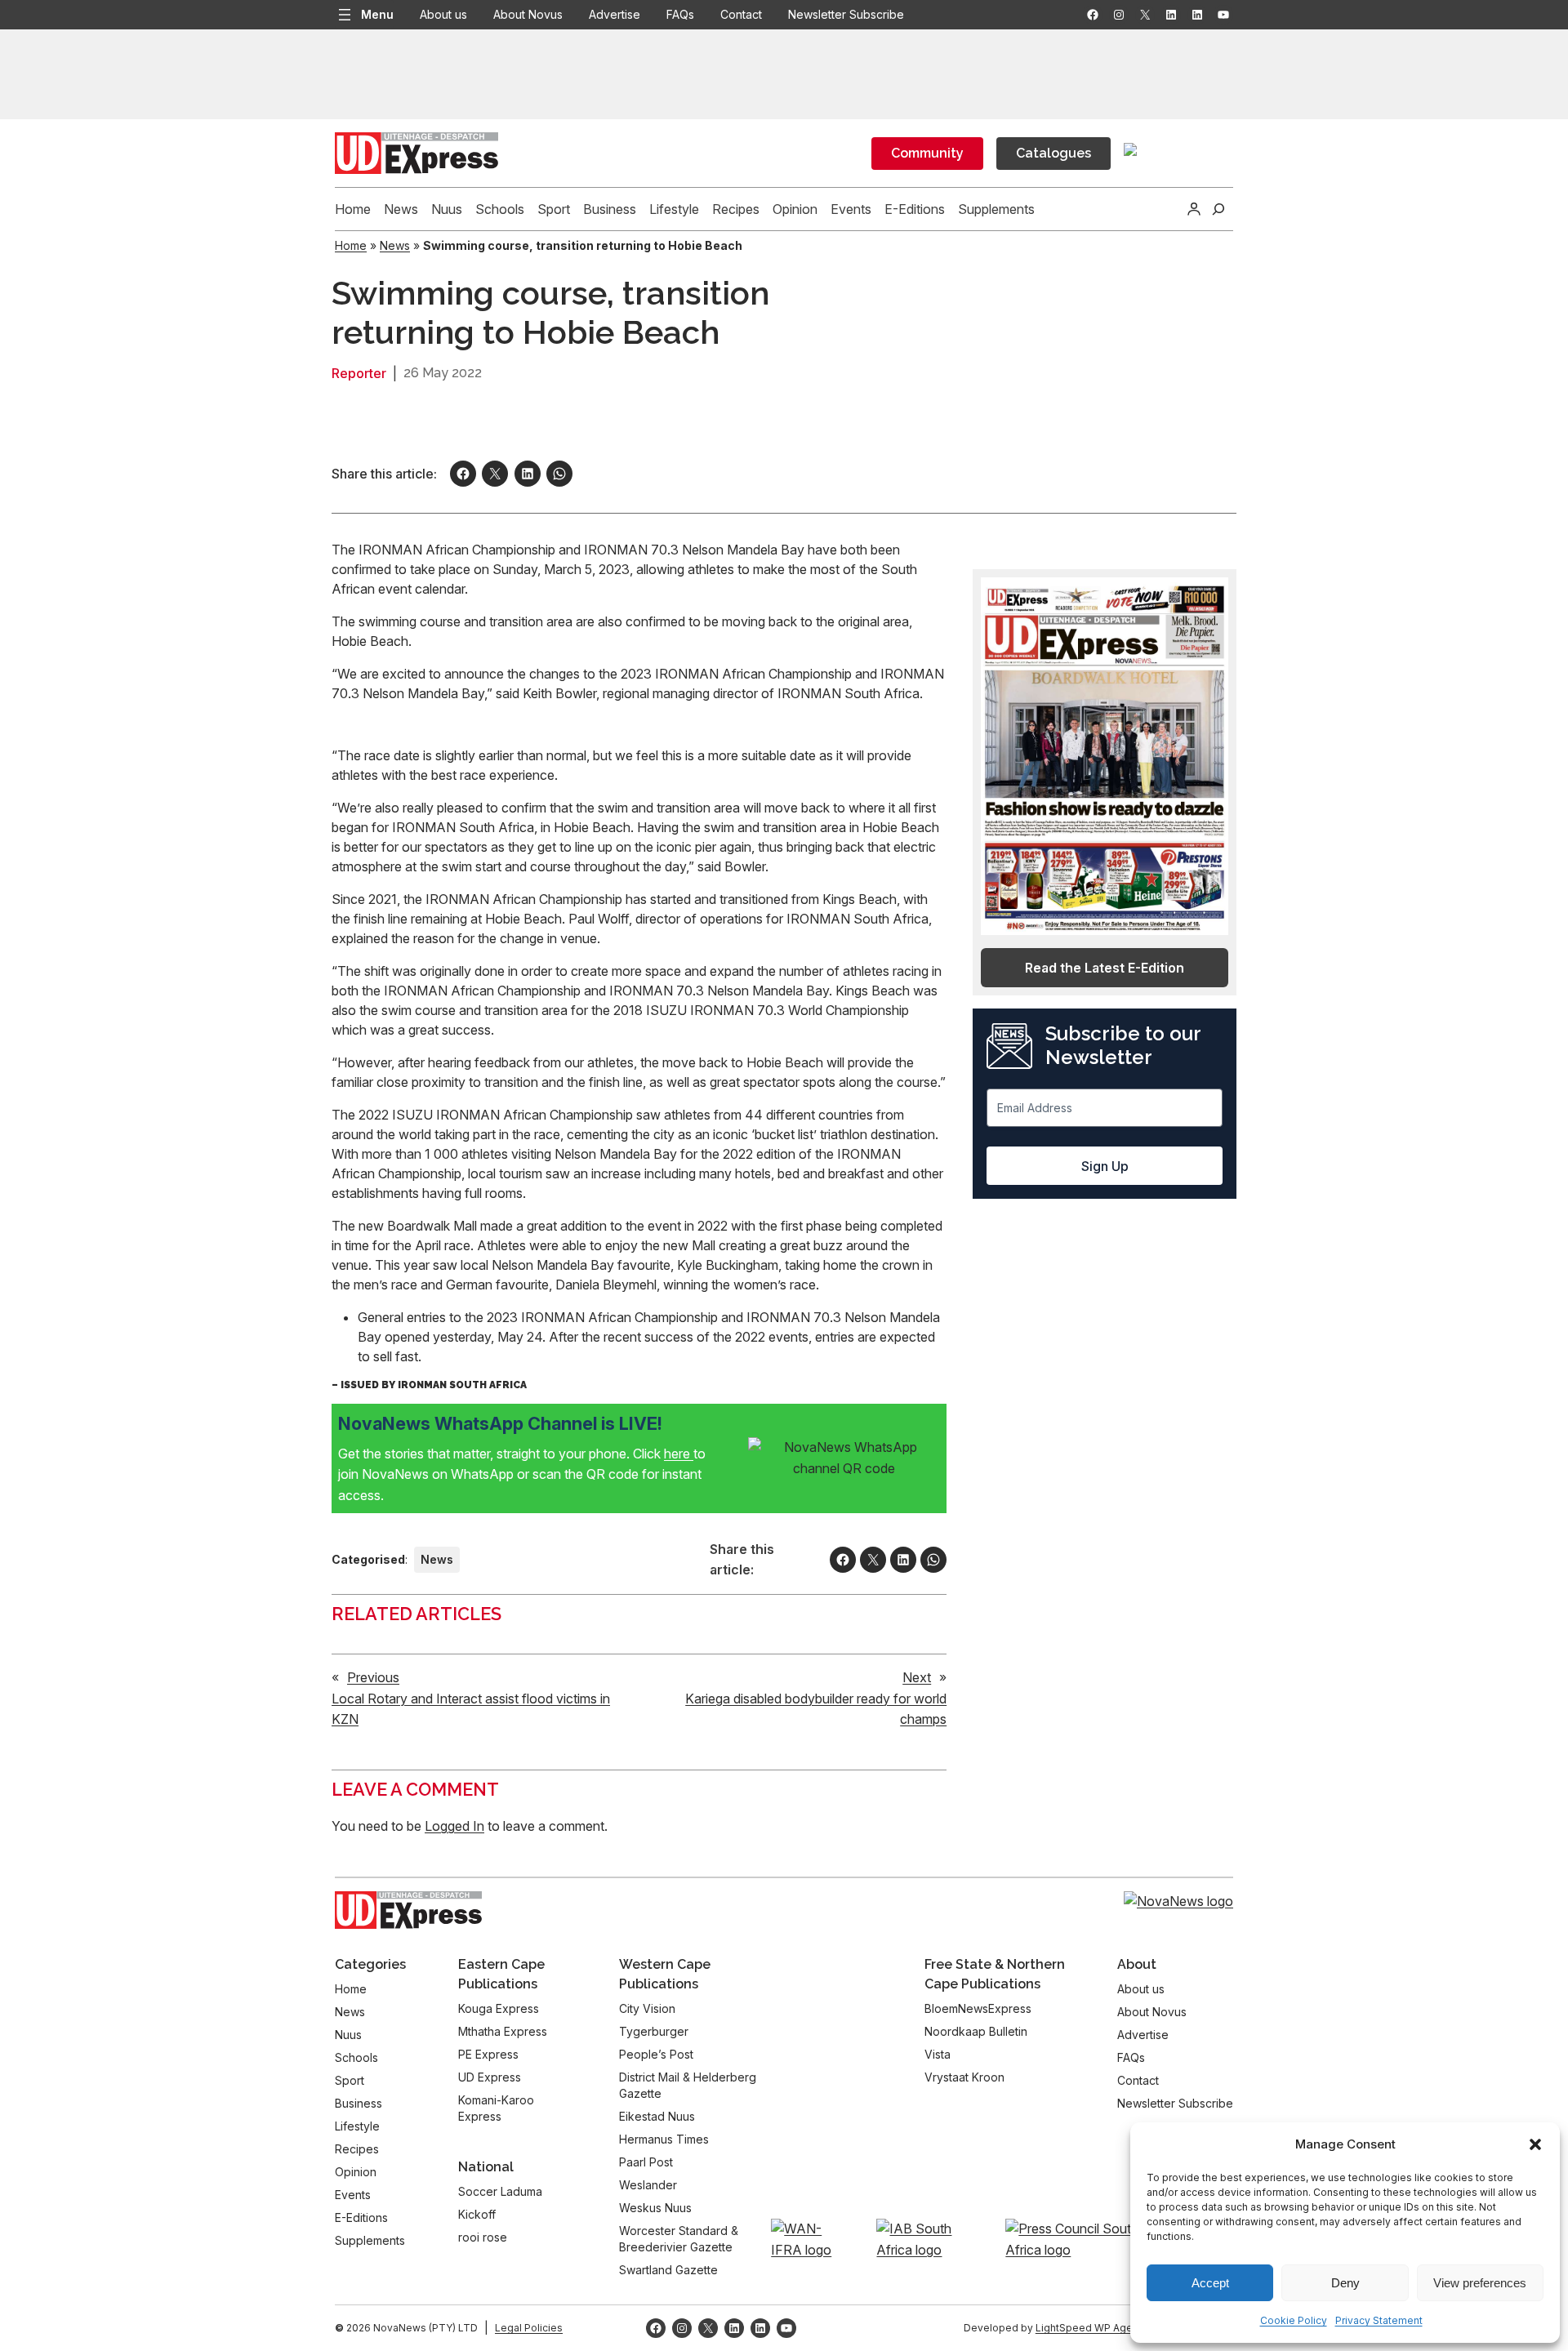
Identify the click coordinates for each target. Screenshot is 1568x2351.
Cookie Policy (1294, 2320)
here (679, 1454)
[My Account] (1194, 209)
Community (927, 153)
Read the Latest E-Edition (1105, 968)
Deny (1345, 2283)
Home (351, 245)
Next (917, 1677)
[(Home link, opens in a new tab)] (408, 1910)
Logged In (454, 1826)
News (395, 245)
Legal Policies (529, 2328)
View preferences (1480, 2283)
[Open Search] (1218, 209)
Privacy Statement (1379, 2320)
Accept (1210, 2283)
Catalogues (1053, 153)
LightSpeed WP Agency (1093, 2328)
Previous (373, 1677)
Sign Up (1105, 1166)
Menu (377, 14)
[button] (1535, 2144)
